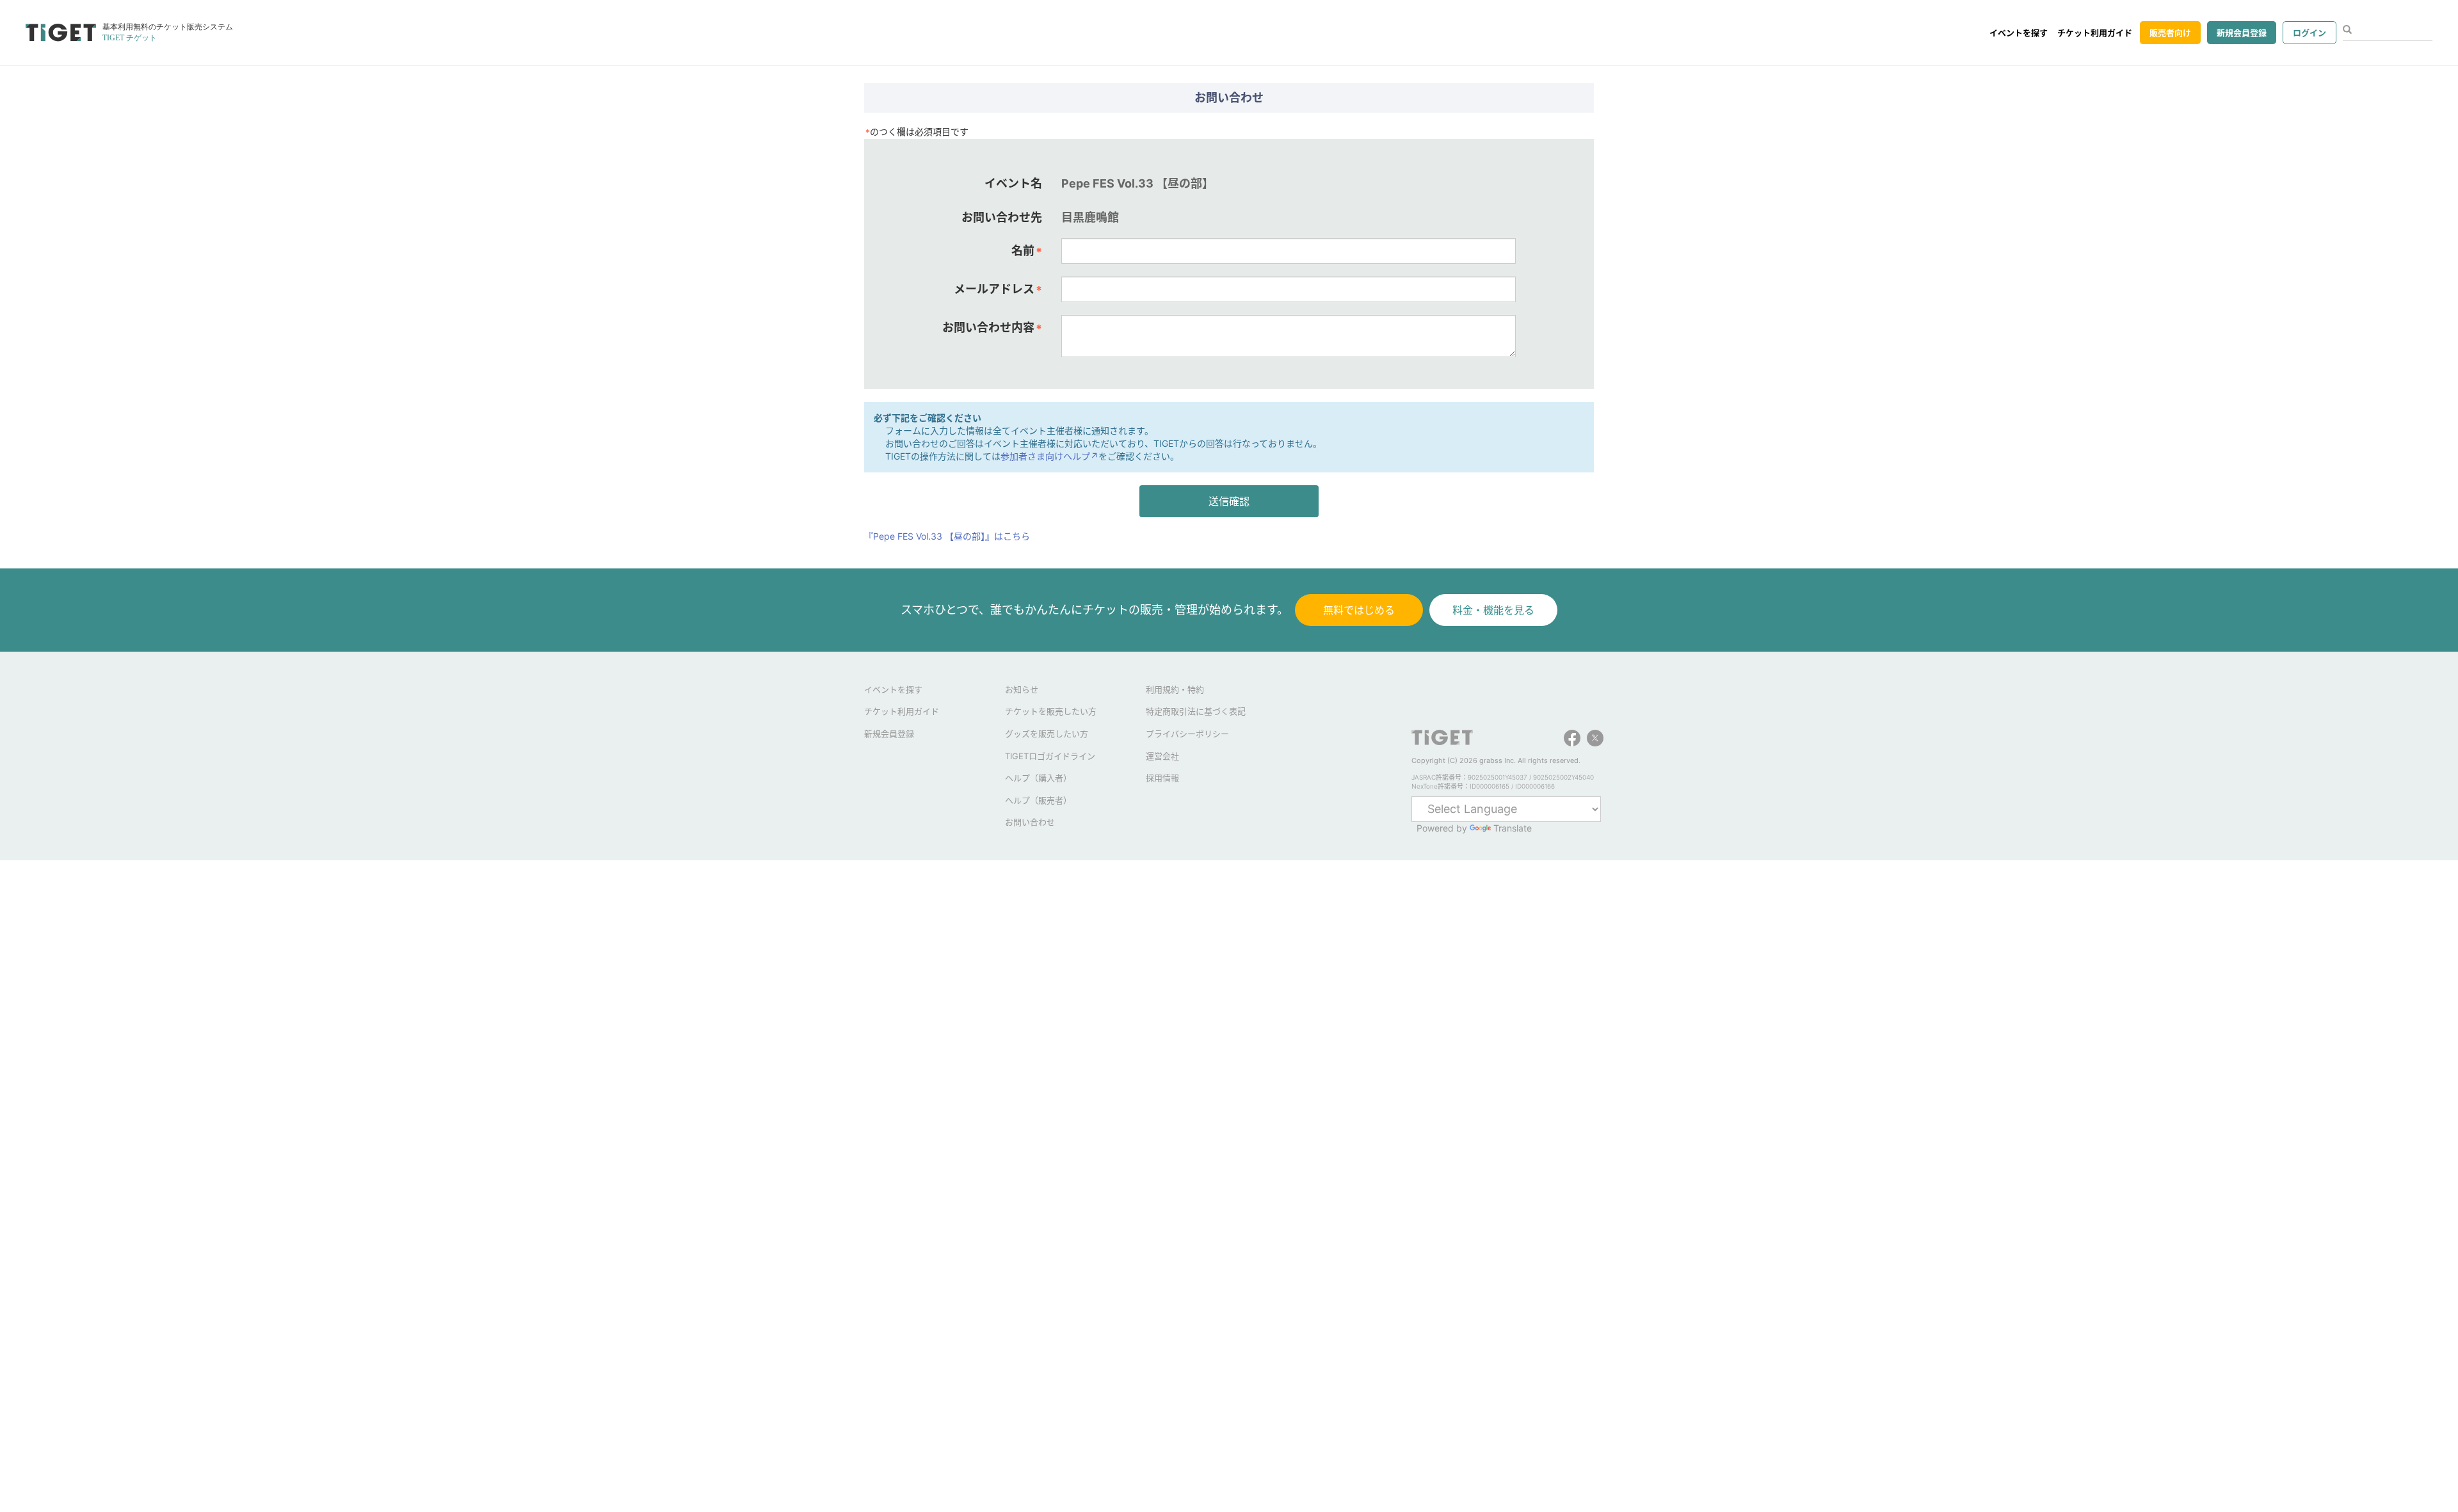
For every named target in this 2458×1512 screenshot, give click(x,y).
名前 (1027, 251)
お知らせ (1022, 689)
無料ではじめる (1359, 610)
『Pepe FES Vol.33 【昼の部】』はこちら (947, 536)
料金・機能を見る (1493, 610)
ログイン (2309, 33)
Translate (1513, 828)
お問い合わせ (1030, 822)
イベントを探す (2019, 33)
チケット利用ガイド (2095, 33)
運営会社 (1162, 756)
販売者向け (2170, 33)
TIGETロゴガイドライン (1050, 756)
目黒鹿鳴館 (1090, 217)
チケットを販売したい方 (1051, 711)
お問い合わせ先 (1002, 217)
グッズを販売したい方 (1047, 734)
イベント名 (1013, 183)
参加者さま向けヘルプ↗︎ (1049, 456)
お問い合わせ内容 (992, 328)
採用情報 (1162, 778)
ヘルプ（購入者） (1038, 778)
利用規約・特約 (1175, 689)
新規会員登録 (2242, 33)
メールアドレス (998, 289)
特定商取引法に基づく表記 (1196, 711)
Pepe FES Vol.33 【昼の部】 (1137, 183)
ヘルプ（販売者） (1038, 800)
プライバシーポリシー (1187, 734)
